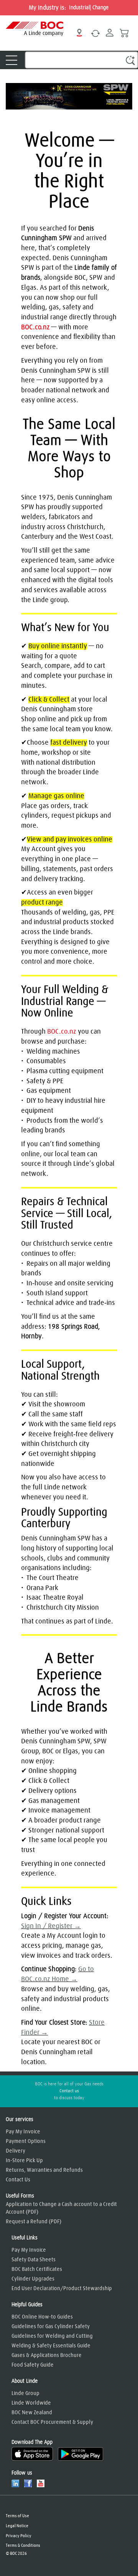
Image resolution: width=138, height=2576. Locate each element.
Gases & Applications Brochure (47, 2355)
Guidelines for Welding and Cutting (52, 2336)
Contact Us (18, 2180)
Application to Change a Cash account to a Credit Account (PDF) (61, 2208)
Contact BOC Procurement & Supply (52, 2422)
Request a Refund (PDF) (34, 2222)
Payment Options (26, 2141)
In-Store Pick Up (24, 2161)
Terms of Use (17, 2516)
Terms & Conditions (23, 2545)
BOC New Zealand (32, 2413)
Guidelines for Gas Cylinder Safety (51, 2327)
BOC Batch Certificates (37, 2269)
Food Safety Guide (33, 2365)
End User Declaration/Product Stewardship (62, 2289)
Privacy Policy (19, 2536)
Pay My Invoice (23, 2132)
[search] (81, 60)
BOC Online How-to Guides (42, 2317)
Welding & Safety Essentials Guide (51, 2346)
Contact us (69, 2091)
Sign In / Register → (51, 1926)
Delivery (16, 2151)
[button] (130, 60)
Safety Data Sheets (34, 2260)
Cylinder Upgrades (33, 2279)
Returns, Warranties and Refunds (44, 2170)
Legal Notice (17, 2526)
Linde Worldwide (31, 2403)
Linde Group (25, 2393)
